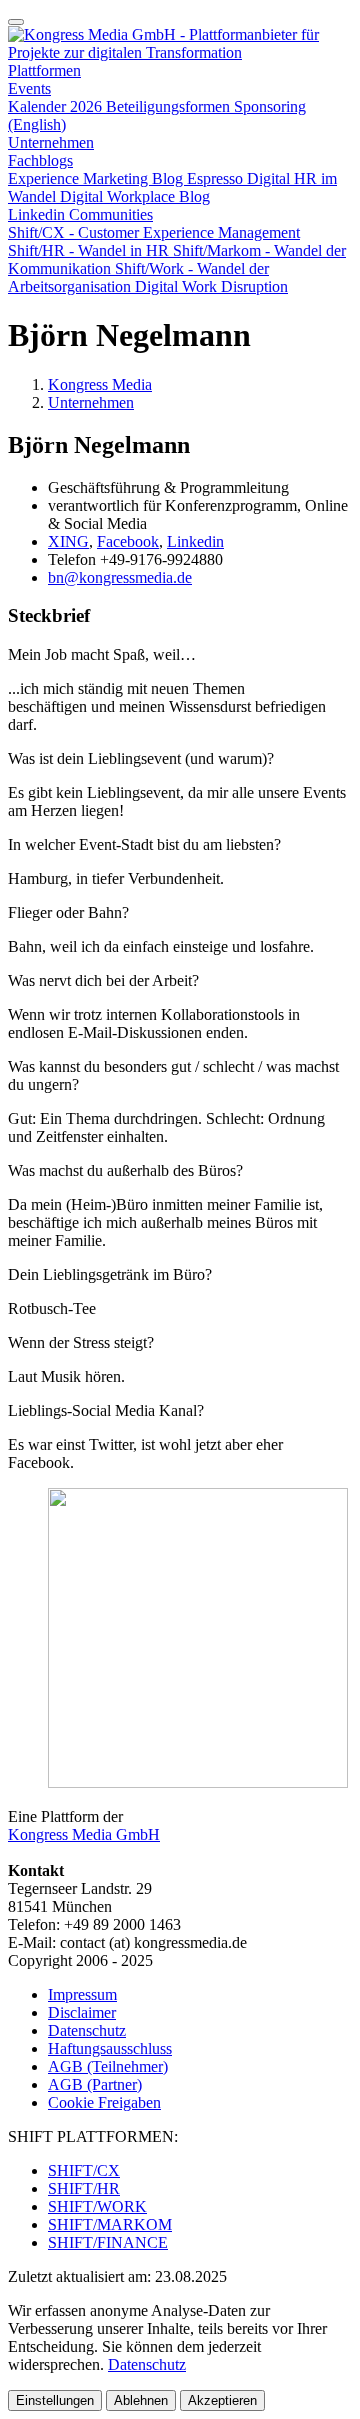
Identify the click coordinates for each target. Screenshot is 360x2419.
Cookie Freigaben (104, 2102)
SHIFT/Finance (108, 2242)
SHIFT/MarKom (110, 2224)
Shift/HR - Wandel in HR (90, 250)
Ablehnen (141, 2400)
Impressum (82, 1994)
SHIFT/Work (97, 2206)
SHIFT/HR (84, 2188)
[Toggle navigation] (16, 22)
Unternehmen (51, 142)
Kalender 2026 (57, 106)
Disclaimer (82, 2012)
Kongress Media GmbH (84, 1834)
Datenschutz (87, 2030)
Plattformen (44, 70)
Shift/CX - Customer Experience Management (154, 232)
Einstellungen (55, 2400)
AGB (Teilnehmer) (108, 2066)
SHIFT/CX (84, 2170)
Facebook (128, 541)
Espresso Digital (240, 178)
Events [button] (29, 88)
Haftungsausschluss (110, 2048)
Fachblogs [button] (40, 160)
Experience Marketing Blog (97, 178)
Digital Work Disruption (211, 286)
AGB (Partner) (95, 2084)
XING (68, 541)
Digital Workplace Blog (135, 196)
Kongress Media (100, 384)
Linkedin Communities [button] (80, 214)
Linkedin (195, 541)
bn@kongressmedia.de (120, 577)
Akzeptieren (222, 2400)
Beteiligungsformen (170, 106)
